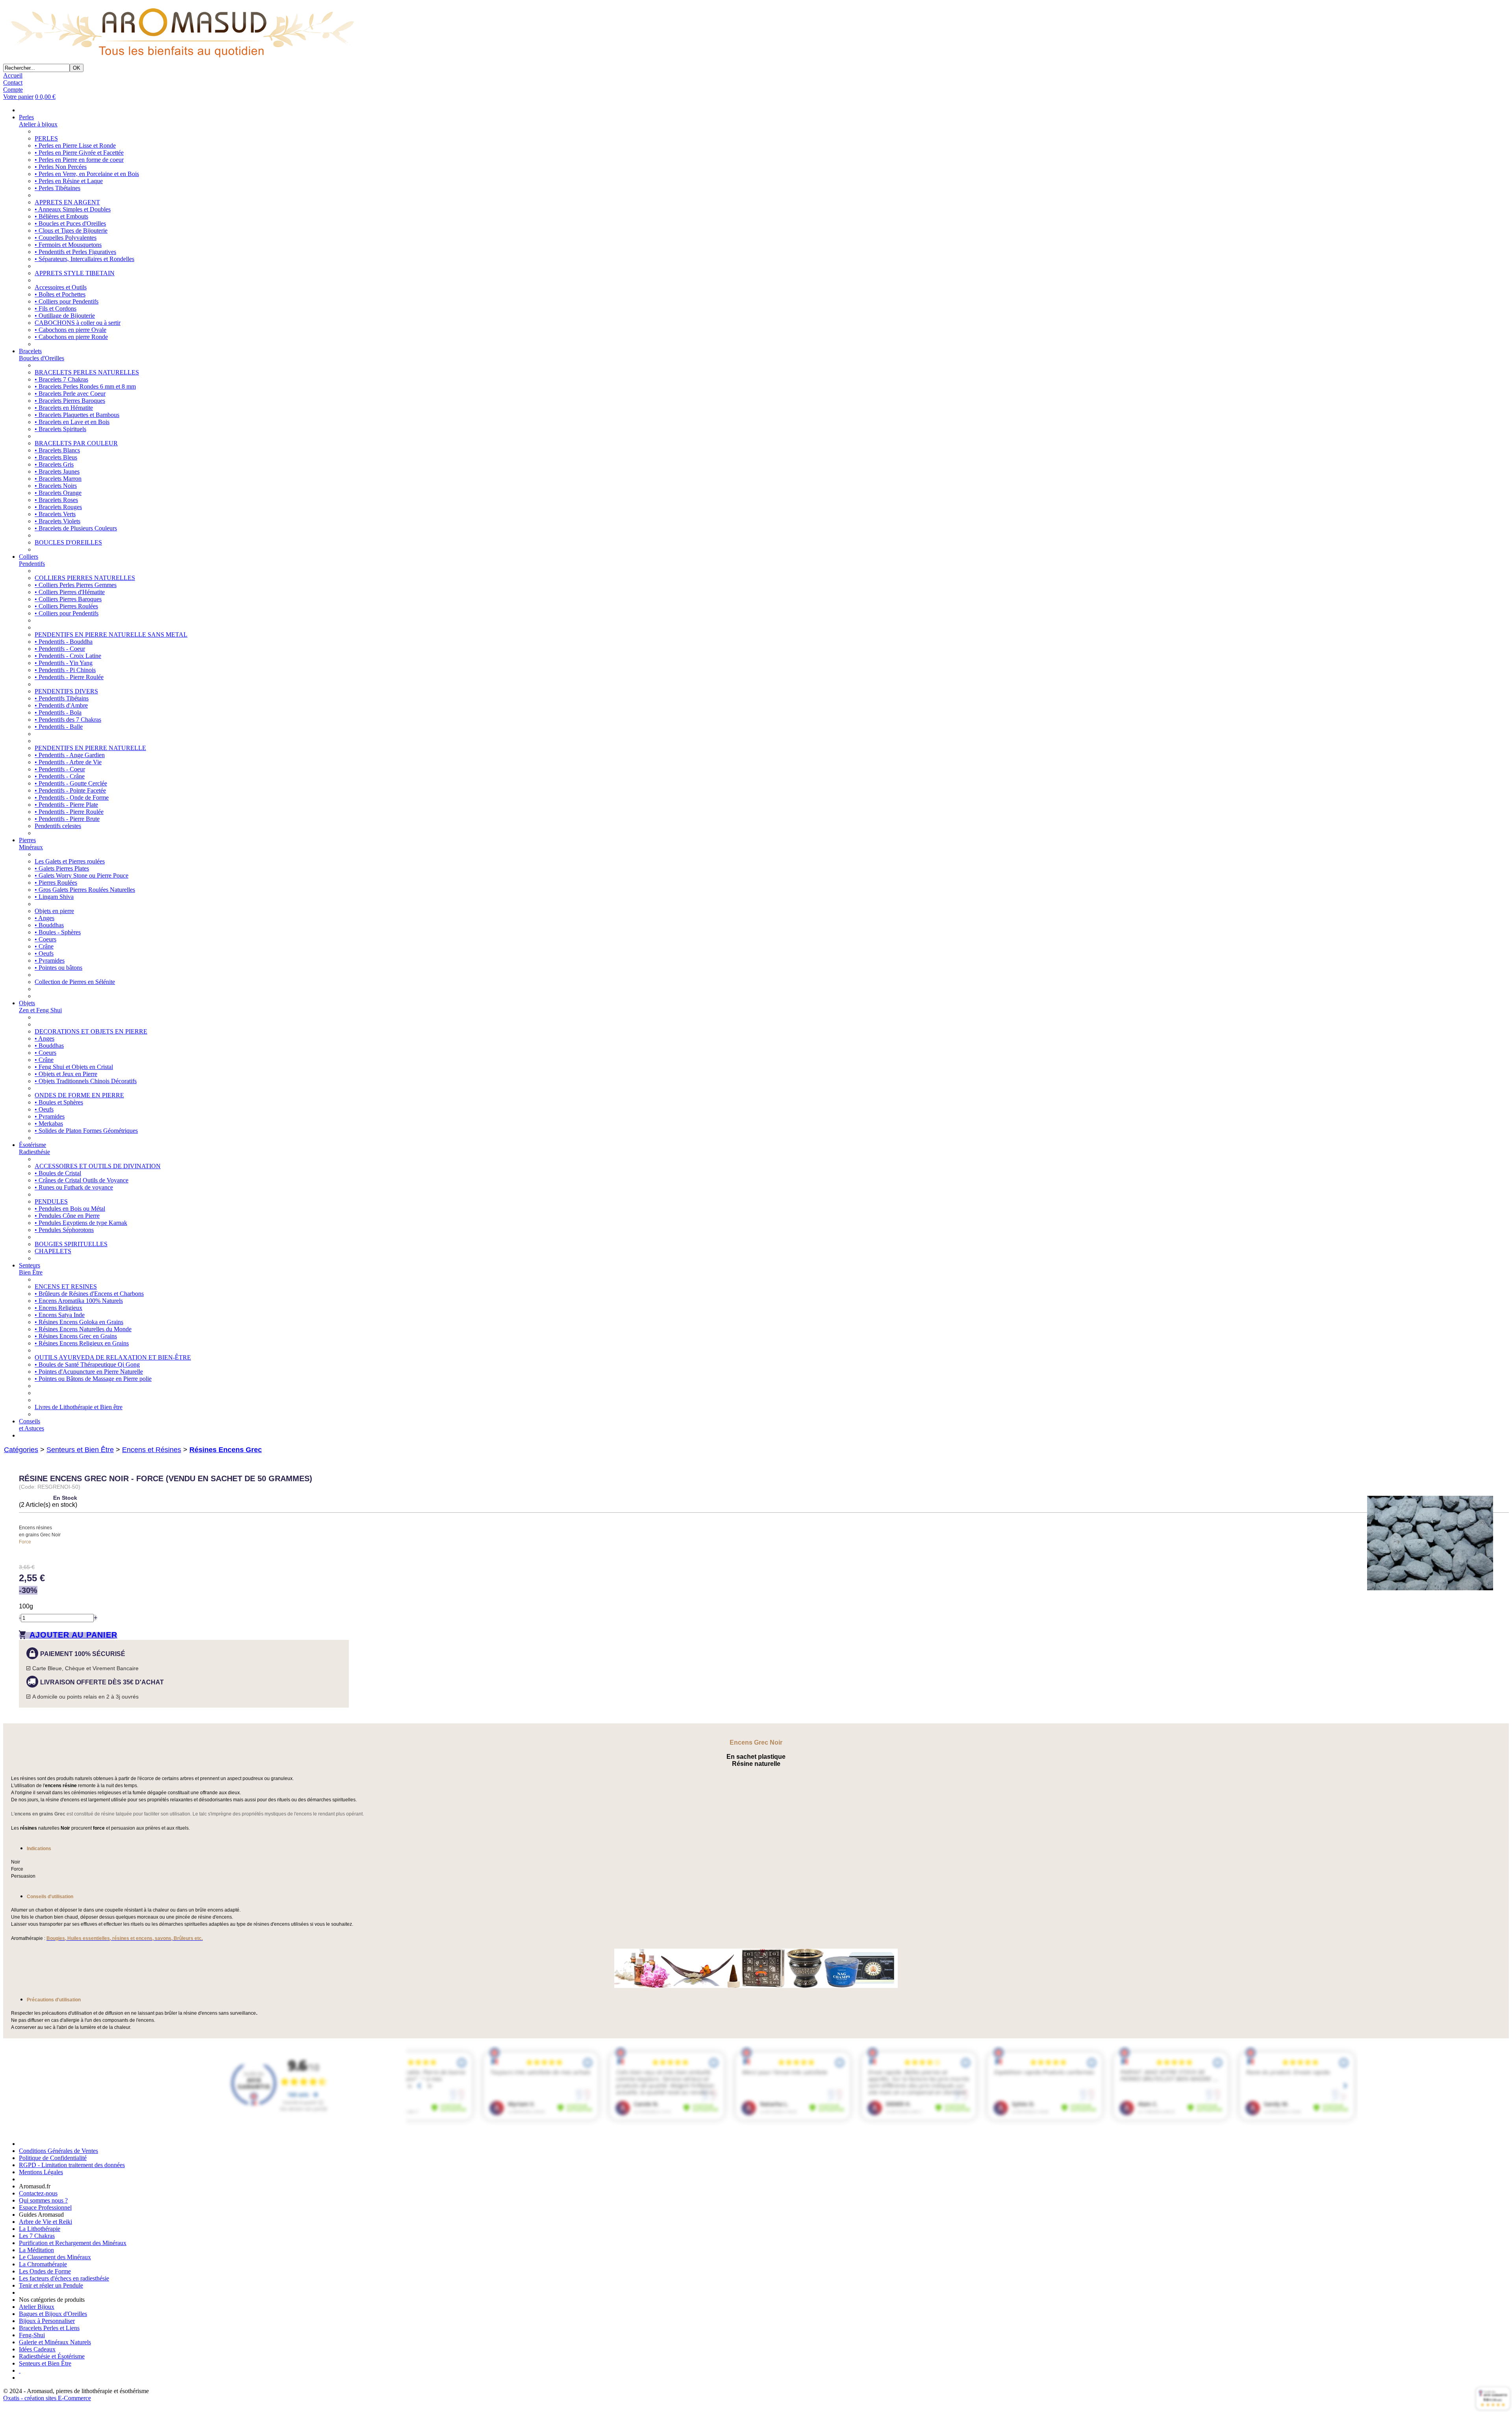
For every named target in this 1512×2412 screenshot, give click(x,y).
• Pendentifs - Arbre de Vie (68, 762)
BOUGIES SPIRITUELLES (71, 1244)
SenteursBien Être (31, 1269)
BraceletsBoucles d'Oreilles (42, 355)
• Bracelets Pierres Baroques (70, 401)
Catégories (21, 1450)
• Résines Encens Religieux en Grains (82, 1343)
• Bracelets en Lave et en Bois (72, 422)
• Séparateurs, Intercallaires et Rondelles (84, 259)
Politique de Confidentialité (53, 2158)
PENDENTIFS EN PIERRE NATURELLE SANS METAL (111, 634)
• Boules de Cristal (58, 1173)
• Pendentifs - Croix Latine (68, 656)
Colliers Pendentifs (32, 560)
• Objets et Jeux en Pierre (66, 1074)
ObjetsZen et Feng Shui (40, 1007)
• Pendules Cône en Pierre (67, 1216)
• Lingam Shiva (54, 897)
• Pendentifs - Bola (58, 712)
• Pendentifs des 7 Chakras (68, 720)
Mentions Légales (41, 2172)
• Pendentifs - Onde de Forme (72, 798)
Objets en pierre (54, 911)
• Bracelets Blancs (57, 450)
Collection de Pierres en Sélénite (75, 982)
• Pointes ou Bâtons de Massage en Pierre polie (93, 1379)
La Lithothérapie (40, 2229)
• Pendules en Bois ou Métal (70, 1209)
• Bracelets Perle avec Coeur (70, 394)
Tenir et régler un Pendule (51, 2285)
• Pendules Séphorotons (64, 1230)
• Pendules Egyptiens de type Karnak (81, 1223)
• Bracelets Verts (55, 514)
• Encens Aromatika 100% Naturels (79, 1301)
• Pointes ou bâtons (58, 968)
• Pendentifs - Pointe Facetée (70, 790)
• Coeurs (45, 939)
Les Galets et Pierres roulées (70, 861)
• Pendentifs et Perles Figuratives (75, 252)
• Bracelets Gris (54, 464)
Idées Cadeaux (37, 2349)
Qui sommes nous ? (43, 2200)
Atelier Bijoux (37, 2307)
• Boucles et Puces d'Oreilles (70, 223)
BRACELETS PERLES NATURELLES (87, 372)
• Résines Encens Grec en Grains (76, 1336)
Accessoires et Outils (61, 287)
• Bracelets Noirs (56, 486)
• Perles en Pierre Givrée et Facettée (79, 153)
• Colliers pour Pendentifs (67, 301)
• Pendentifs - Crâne (60, 776)
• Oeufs (44, 953)
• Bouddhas (49, 925)
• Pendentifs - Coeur (60, 649)
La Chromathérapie (43, 2264)
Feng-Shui (32, 2335)
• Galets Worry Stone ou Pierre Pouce (82, 875)
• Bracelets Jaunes (57, 471)
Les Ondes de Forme (45, 2271)
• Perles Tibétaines (57, 188)
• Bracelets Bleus (56, 457)
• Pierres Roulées (56, 883)
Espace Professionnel (45, 2207)
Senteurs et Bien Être (80, 1450)
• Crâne (44, 946)
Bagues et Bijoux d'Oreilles (53, 2314)
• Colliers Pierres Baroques (68, 599)
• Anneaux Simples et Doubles (73, 209)
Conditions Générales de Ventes (58, 2151)
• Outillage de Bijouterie (65, 316)
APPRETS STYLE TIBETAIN (75, 273)
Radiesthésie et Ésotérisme (52, 2356)
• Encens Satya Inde (60, 1315)
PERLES (46, 138)
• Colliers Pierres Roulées (66, 606)
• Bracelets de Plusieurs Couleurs (76, 528)
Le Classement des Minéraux (55, 2257)
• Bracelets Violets (57, 521)
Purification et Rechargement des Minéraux (73, 2243)
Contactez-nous (38, 2193)
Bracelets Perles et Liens (49, 2328)
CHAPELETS (53, 1251)
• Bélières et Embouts (61, 216)
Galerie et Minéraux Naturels (55, 2342)
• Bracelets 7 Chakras (61, 379)
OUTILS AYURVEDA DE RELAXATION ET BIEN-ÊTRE (113, 1357)
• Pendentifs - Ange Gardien (70, 755)
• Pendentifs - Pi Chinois (65, 670)
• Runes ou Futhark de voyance (74, 1187)
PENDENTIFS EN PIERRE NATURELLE (90, 748)
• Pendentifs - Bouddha (64, 642)
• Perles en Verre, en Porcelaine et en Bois (87, 174)
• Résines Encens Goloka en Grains (79, 1322)
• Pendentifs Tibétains (62, 698)
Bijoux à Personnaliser (47, 2321)
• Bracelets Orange (58, 493)
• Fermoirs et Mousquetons (68, 245)
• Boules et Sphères (59, 1102)
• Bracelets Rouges (58, 507)
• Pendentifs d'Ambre (61, 705)
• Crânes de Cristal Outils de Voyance (82, 1180)
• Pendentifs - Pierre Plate (66, 805)
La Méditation (36, 2250)
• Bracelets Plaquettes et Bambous (77, 415)
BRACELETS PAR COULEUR (76, 443)
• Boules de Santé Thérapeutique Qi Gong (87, 1364)
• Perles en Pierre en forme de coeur (79, 160)
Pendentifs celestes (58, 826)
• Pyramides (50, 961)
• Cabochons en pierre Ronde (71, 337)
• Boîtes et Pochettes (60, 294)
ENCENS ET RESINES (66, 1287)
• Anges (44, 918)
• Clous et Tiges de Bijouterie (71, 231)
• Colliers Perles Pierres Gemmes (76, 585)
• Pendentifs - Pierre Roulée (69, 677)
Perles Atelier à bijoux (38, 121)
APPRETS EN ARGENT (67, 202)
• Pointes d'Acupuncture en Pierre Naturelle (89, 1372)
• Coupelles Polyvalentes (66, 238)
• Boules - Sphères (58, 932)
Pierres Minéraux (31, 844)
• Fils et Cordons (56, 308)
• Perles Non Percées (61, 167)
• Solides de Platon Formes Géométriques (86, 1131)
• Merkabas (49, 1124)
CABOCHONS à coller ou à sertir (78, 323)
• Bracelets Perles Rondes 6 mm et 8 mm (85, 386)
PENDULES (51, 1201)
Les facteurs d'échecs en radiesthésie (64, 2278)
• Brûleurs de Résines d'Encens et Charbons (89, 1294)
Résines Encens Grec (226, 1450)
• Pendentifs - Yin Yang (64, 663)
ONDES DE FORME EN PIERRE (79, 1095)
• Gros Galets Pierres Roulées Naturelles (85, 890)
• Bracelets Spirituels (60, 429)
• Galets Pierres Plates (62, 868)
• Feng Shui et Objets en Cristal (74, 1067)
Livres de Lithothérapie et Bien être (79, 1407)
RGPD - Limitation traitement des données (72, 2165)
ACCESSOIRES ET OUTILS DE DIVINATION (98, 1166)
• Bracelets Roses (56, 500)
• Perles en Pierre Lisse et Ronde (75, 145)
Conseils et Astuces (31, 1425)
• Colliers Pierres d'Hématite (70, 592)
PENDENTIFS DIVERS (66, 691)
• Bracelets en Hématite (64, 408)
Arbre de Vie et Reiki (45, 2222)
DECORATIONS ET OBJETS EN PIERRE (91, 1031)
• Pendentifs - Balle (59, 727)
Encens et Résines (152, 1450)
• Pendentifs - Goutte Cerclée (71, 783)
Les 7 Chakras (37, 2236)
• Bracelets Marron (58, 479)
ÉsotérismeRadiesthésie (34, 1148)
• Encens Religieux (58, 1308)
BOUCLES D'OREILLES (68, 542)
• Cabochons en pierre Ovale (70, 330)
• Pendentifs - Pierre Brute (67, 819)
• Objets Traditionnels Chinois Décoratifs (86, 1081)
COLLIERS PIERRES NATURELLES (85, 578)
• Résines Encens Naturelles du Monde (83, 1329)
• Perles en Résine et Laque (69, 181)
